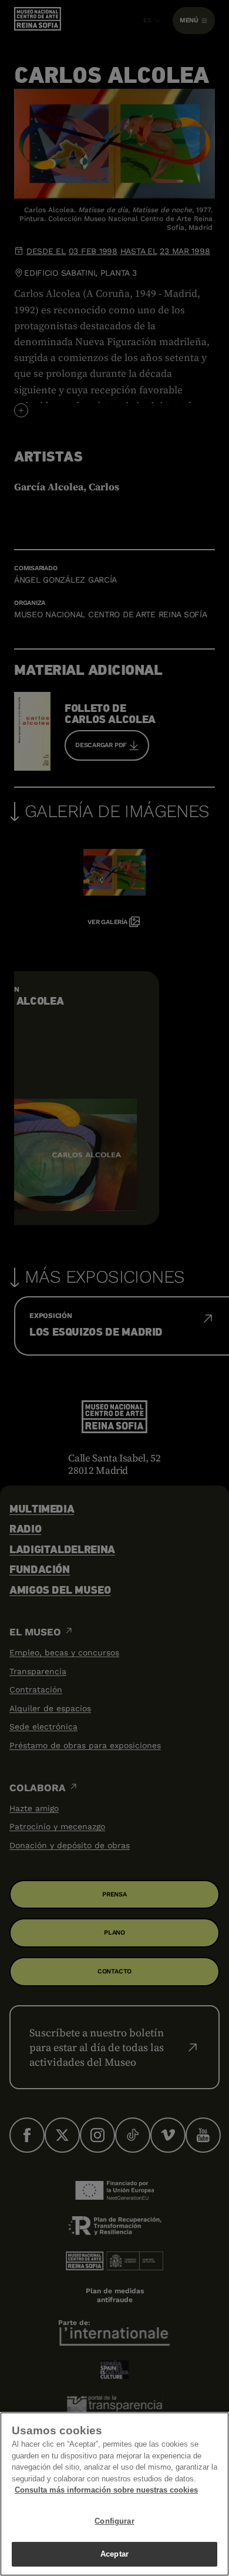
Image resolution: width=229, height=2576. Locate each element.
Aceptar (114, 2554)
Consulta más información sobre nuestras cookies (106, 2490)
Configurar (114, 2521)
